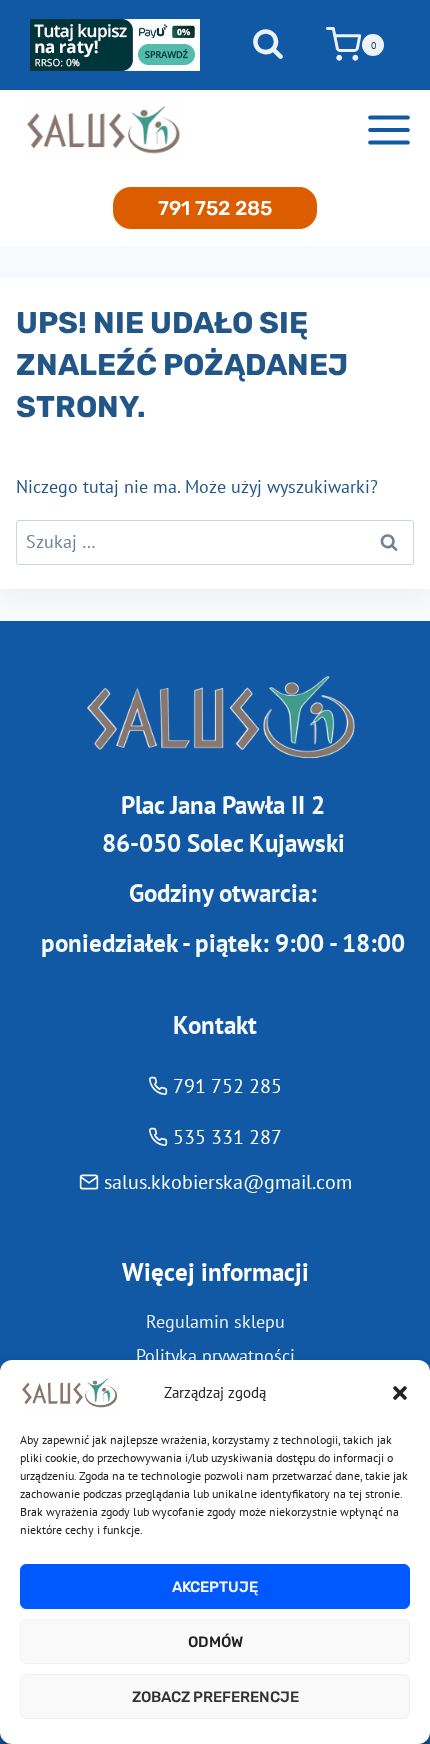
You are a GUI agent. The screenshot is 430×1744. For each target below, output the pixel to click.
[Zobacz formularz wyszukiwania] (268, 45)
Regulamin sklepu (215, 1321)
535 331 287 (227, 1137)
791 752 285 (215, 208)
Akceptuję (215, 1587)
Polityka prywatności (215, 1355)
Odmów (215, 1642)
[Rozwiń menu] (388, 129)
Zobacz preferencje (215, 1697)
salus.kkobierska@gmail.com (228, 1182)
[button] (400, 1393)
